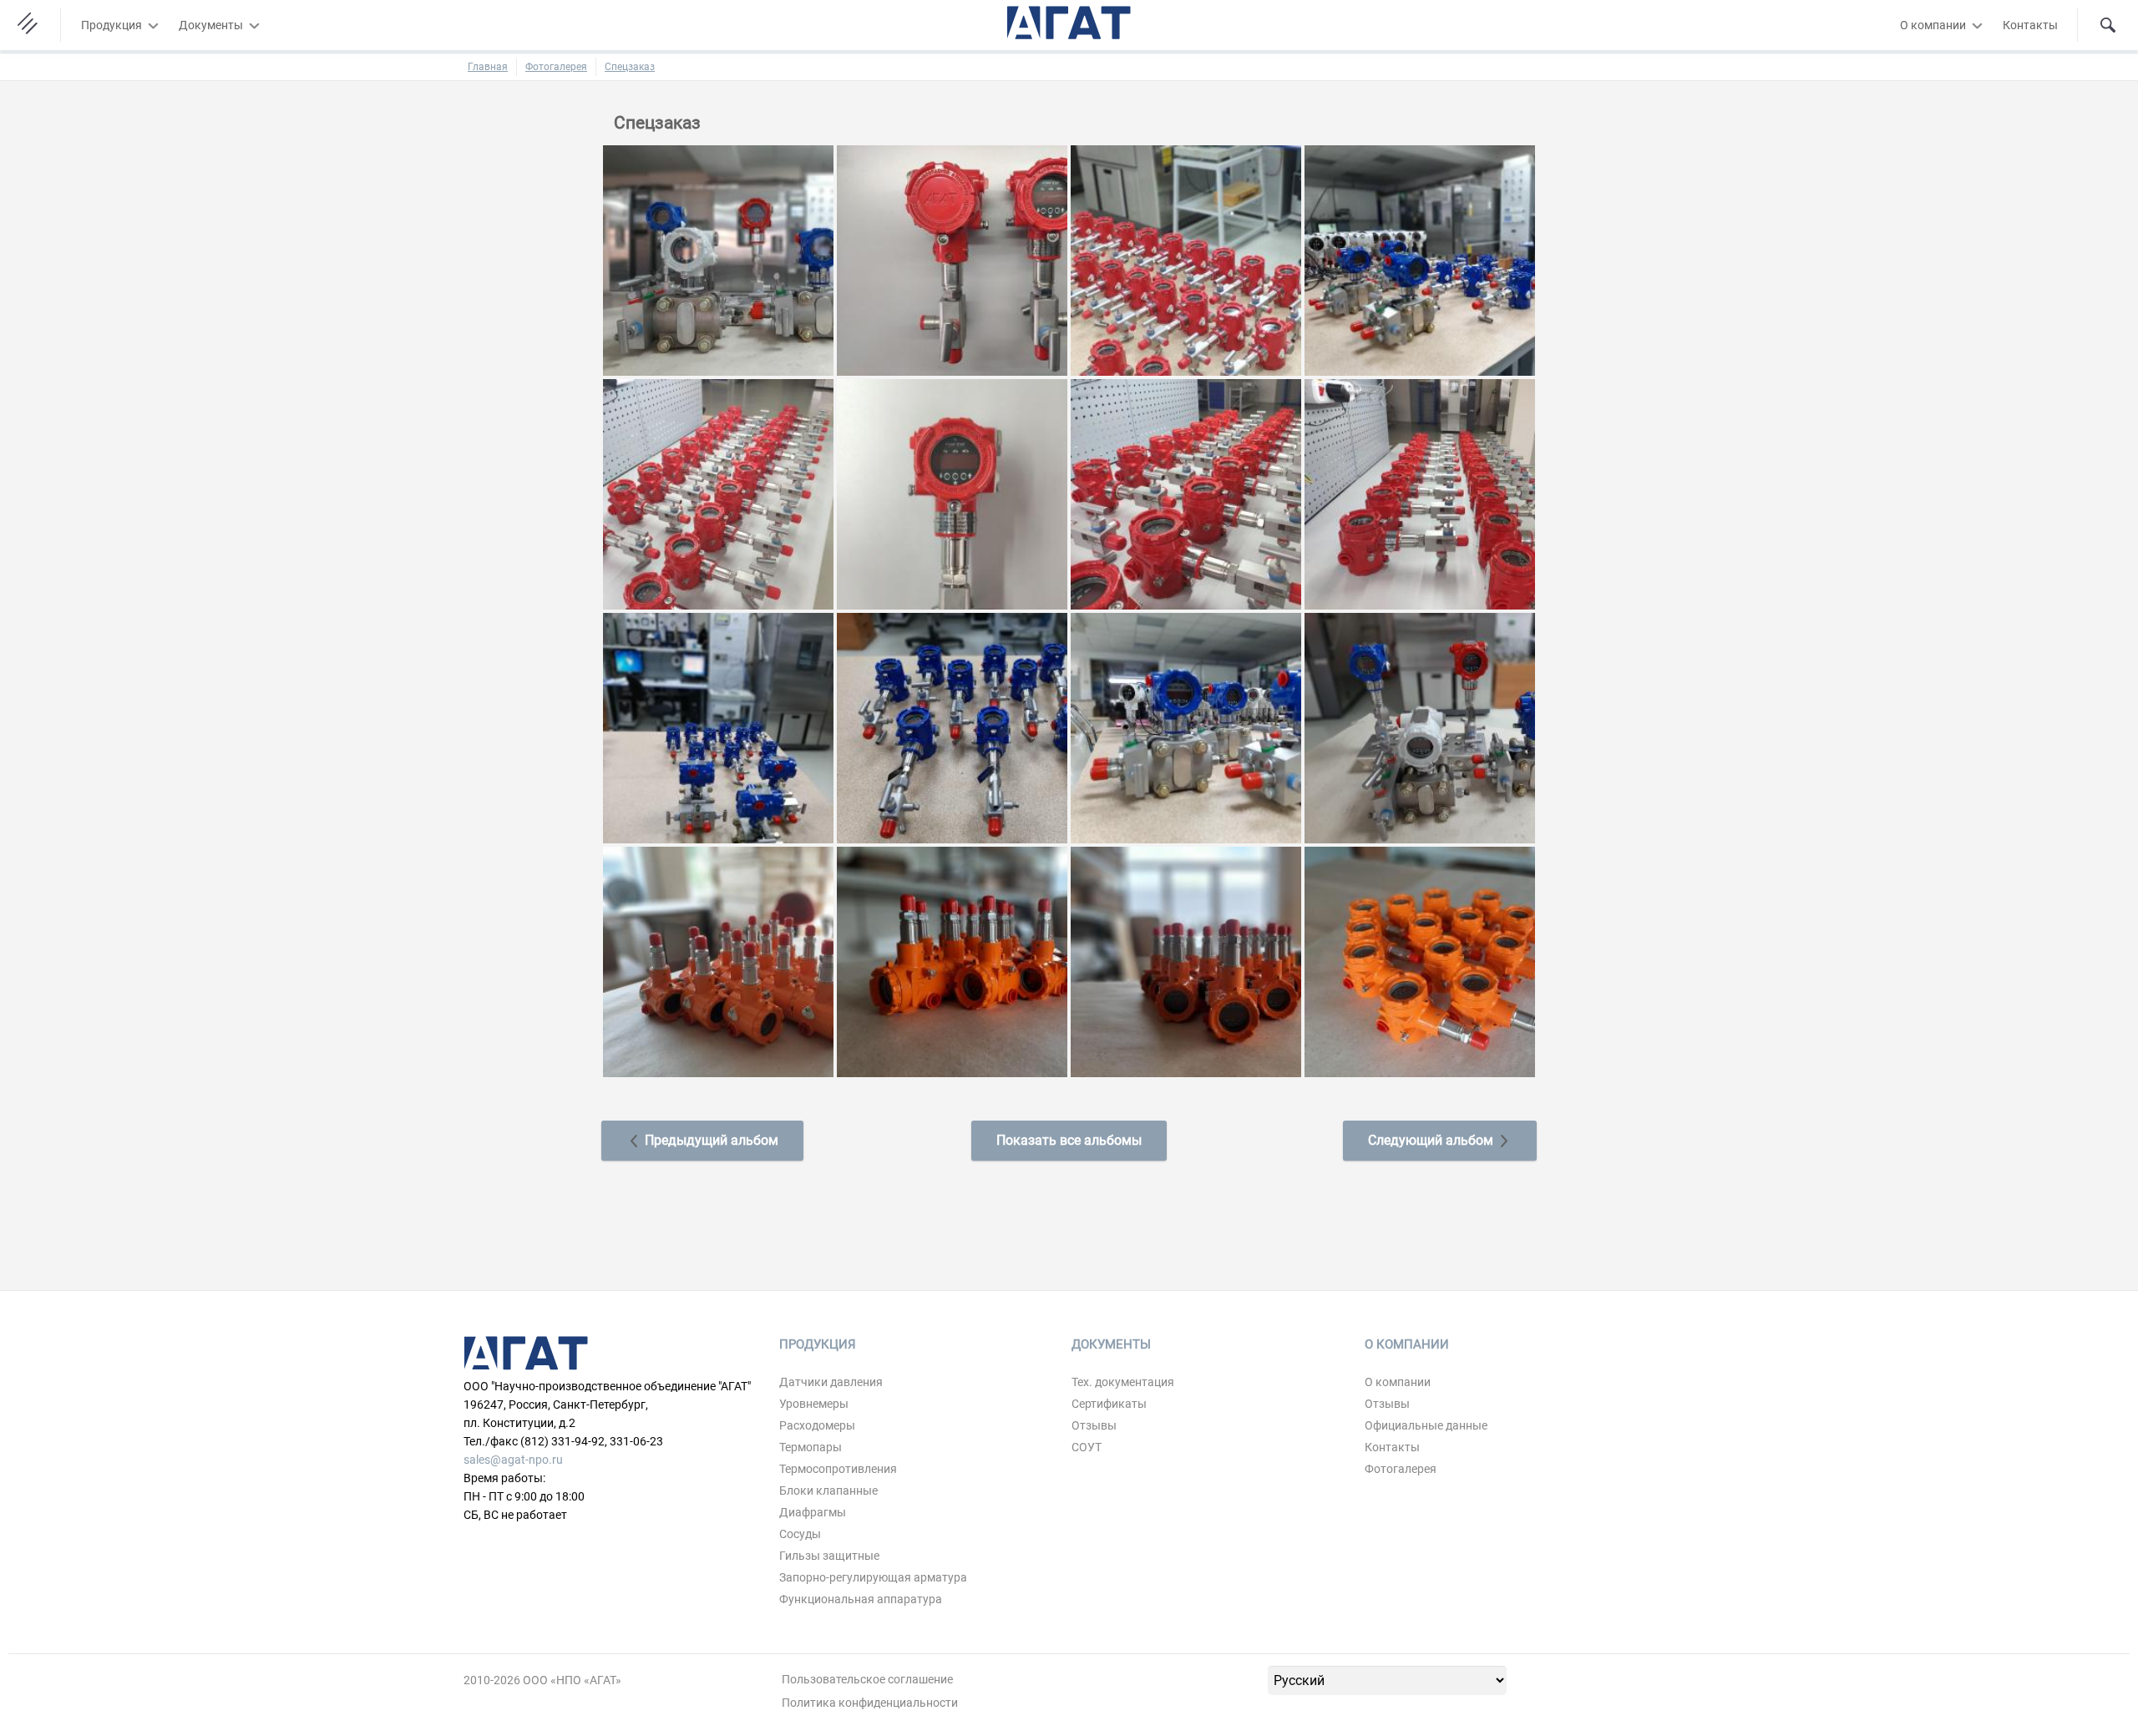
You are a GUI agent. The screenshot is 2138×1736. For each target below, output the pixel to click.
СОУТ (1087, 1447)
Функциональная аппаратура (861, 1599)
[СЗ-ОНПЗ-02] (952, 260)
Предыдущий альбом (710, 1140)
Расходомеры (817, 1425)
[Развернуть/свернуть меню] (153, 25)
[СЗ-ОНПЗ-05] (718, 493)
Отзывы (1094, 1425)
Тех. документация (1123, 1382)
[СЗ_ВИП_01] (718, 961)
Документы (211, 25)
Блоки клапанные (828, 1491)
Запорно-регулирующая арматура (873, 1577)
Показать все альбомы (1069, 1140)
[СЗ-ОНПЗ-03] (1186, 260)
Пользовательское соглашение (867, 1679)
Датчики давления (831, 1382)
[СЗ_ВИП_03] (1186, 961)
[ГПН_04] (952, 727)
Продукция (111, 25)
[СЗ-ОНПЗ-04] (1420, 493)
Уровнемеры (814, 1404)
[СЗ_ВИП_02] (952, 961)
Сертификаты (1109, 1404)
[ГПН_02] (1420, 260)
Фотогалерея (556, 67)
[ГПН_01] (718, 260)
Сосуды (800, 1534)
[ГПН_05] (1186, 727)
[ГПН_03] (718, 727)
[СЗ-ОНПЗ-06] (952, 493)
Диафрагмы (813, 1512)
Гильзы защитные (829, 1556)
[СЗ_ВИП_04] (1420, 961)
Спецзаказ (630, 67)
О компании (1933, 25)
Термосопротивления (838, 1469)
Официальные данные (1426, 1425)
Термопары (811, 1447)
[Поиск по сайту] (2108, 25)
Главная (488, 67)
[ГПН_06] (1420, 727)
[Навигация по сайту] (30, 25)
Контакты (2030, 25)
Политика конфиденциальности (870, 1703)
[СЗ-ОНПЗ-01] (1186, 493)
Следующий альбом (1432, 1140)
